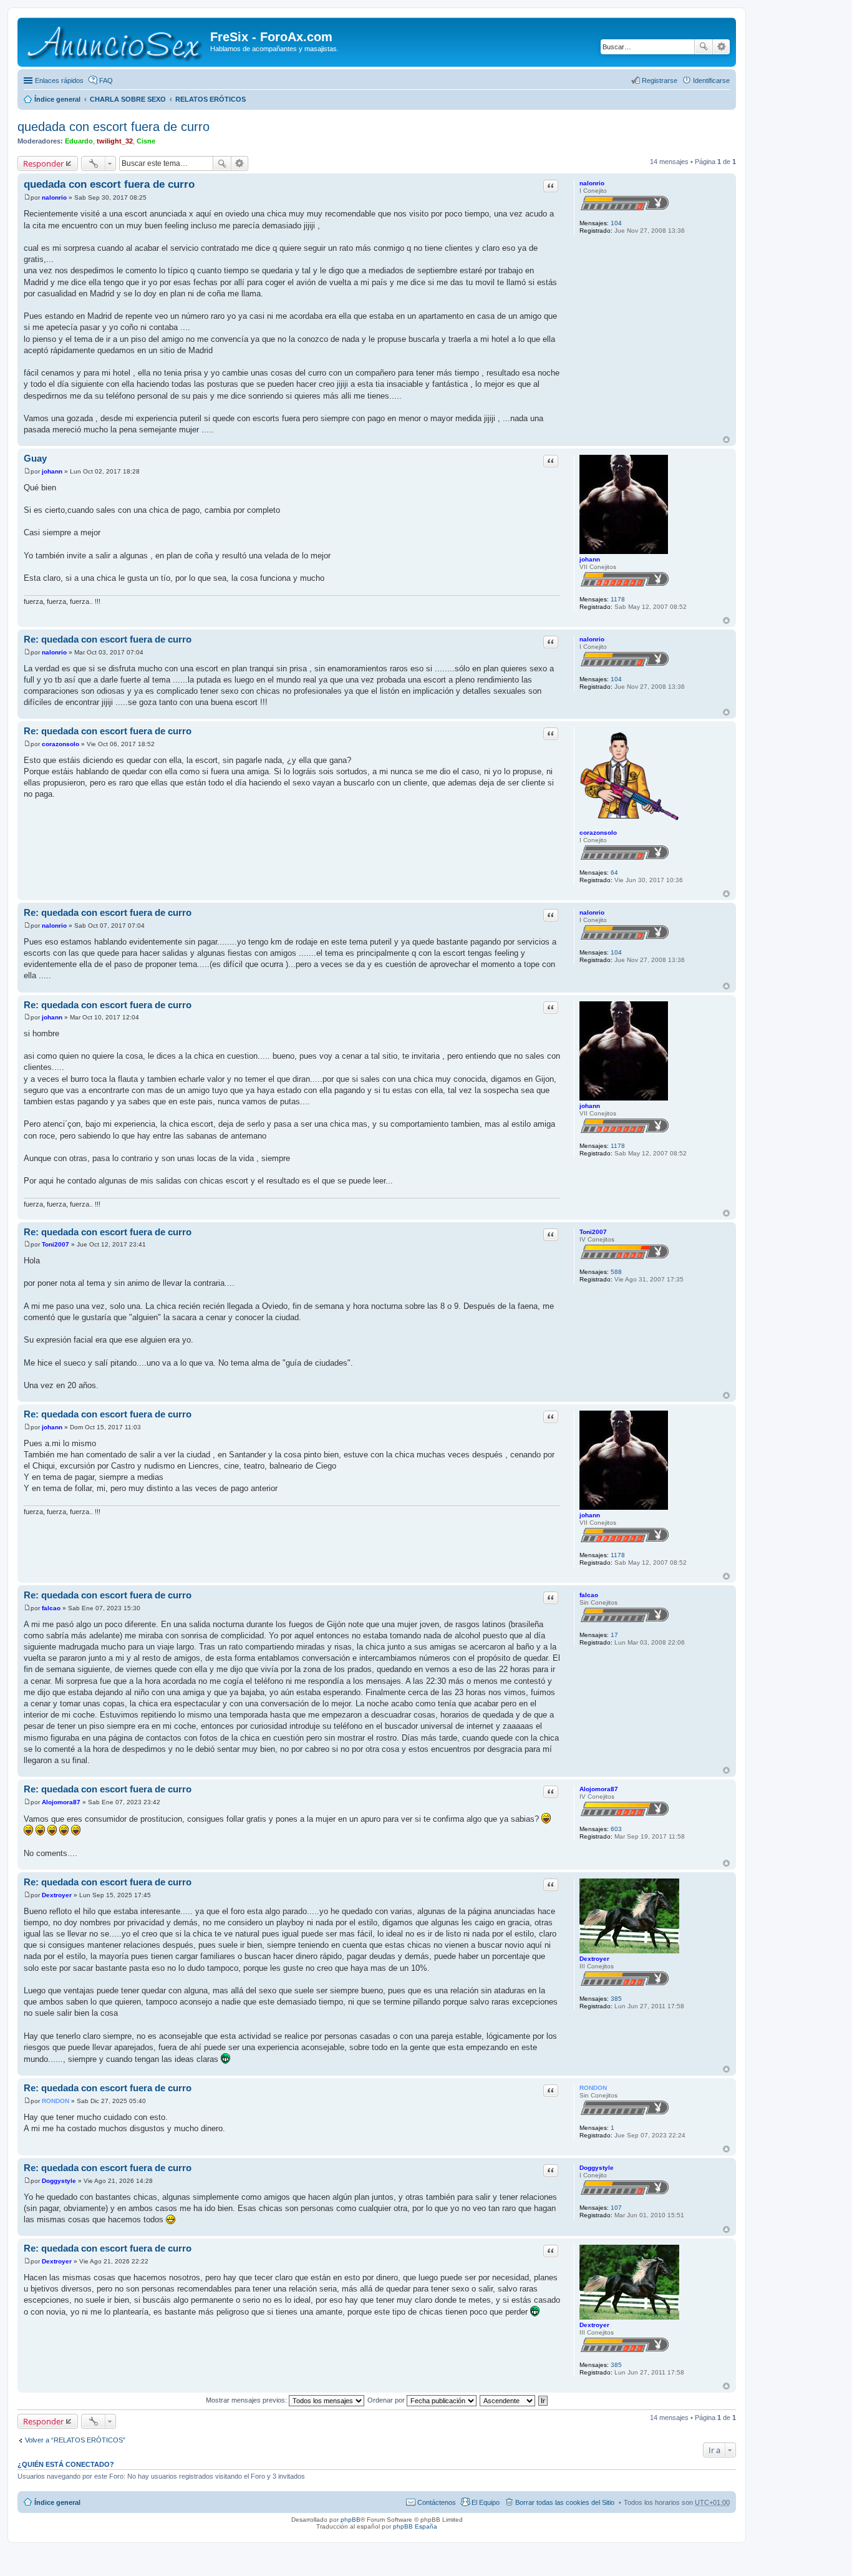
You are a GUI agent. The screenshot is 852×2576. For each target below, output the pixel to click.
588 (616, 1272)
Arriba (726, 440)
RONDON (593, 2088)
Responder (43, 163)
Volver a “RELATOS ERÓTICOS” (75, 2440)
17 (614, 1635)
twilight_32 (115, 141)
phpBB (351, 2520)
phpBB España (415, 2526)
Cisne (146, 141)
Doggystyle (597, 2168)
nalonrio (592, 183)
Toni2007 (593, 1232)
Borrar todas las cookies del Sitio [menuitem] (565, 2502)
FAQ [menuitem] (106, 80)
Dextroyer (594, 1959)
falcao (589, 1595)
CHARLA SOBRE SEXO (128, 99)
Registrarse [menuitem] (660, 80)
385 (616, 1999)
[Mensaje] (27, 197)
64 (614, 872)
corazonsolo (598, 833)
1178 (618, 599)
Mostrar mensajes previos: (247, 2400)
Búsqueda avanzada (721, 47)
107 (616, 2208)
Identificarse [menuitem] (711, 80)
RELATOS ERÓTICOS (211, 99)
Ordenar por (387, 2400)
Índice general (57, 99)
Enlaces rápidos (59, 80)
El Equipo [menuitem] (486, 2502)
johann (590, 559)
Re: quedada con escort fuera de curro (108, 639)
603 (616, 1829)
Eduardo (79, 141)
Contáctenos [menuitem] (437, 2502)
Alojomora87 (599, 1789)
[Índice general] (115, 42)
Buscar (704, 47)
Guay (35, 458)
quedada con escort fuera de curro (114, 127)
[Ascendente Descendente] (508, 2400)
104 (616, 223)
